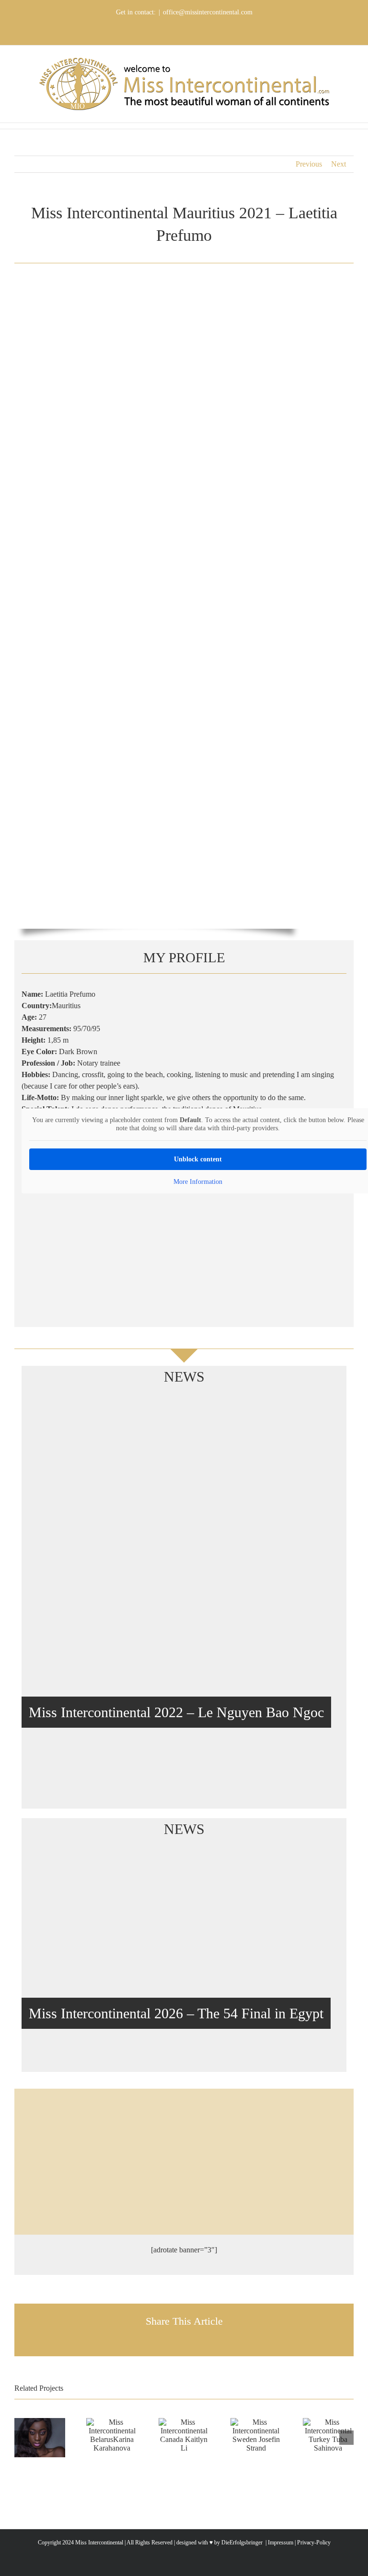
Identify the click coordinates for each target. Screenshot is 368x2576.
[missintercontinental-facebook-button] (184, 2143)
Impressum (280, 2542)
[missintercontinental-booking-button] (184, 2112)
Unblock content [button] (198, 1159)
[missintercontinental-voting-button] (184, 2207)
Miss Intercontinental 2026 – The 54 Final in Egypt (176, 2013)
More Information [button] (198, 1182)
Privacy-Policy (314, 2542)
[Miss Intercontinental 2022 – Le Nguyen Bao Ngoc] (184, 1606)
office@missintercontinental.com (208, 12)
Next (339, 164)
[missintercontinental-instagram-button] (184, 2175)
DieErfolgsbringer (242, 2542)
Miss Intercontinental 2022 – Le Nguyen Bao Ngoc (176, 1712)
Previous (309, 164)
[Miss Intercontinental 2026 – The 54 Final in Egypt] (184, 1964)
